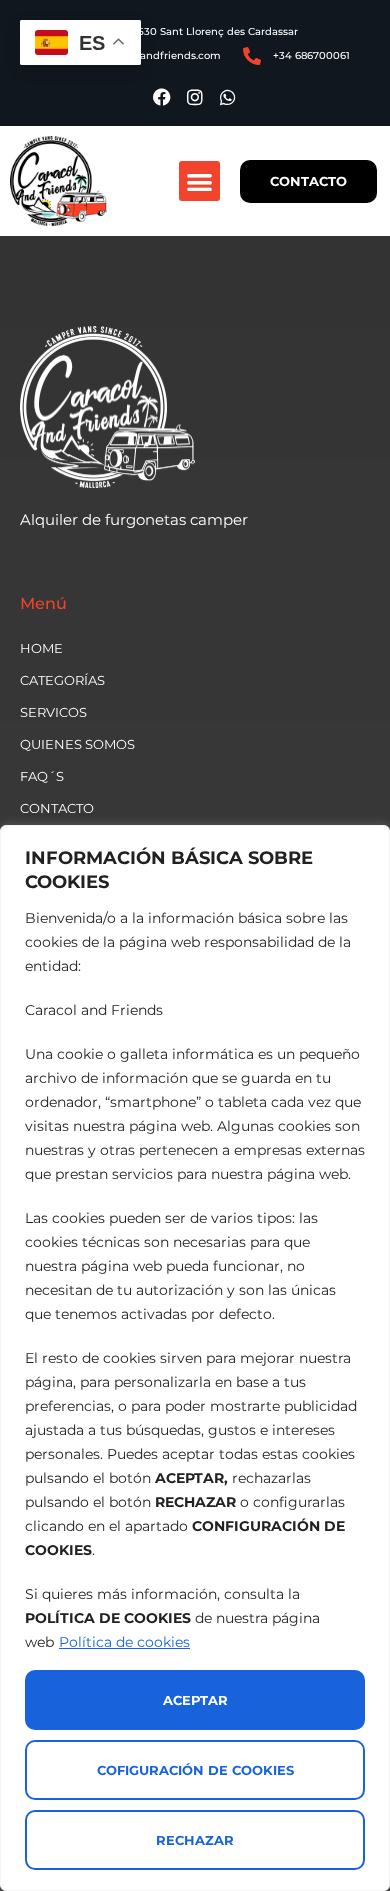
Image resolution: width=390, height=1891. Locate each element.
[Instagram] (195, 97)
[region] (195, 1358)
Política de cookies (124, 1642)
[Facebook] (162, 97)
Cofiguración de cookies (195, 1770)
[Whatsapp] (228, 97)
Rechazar (195, 1840)
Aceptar (195, 1700)
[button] (199, 181)
